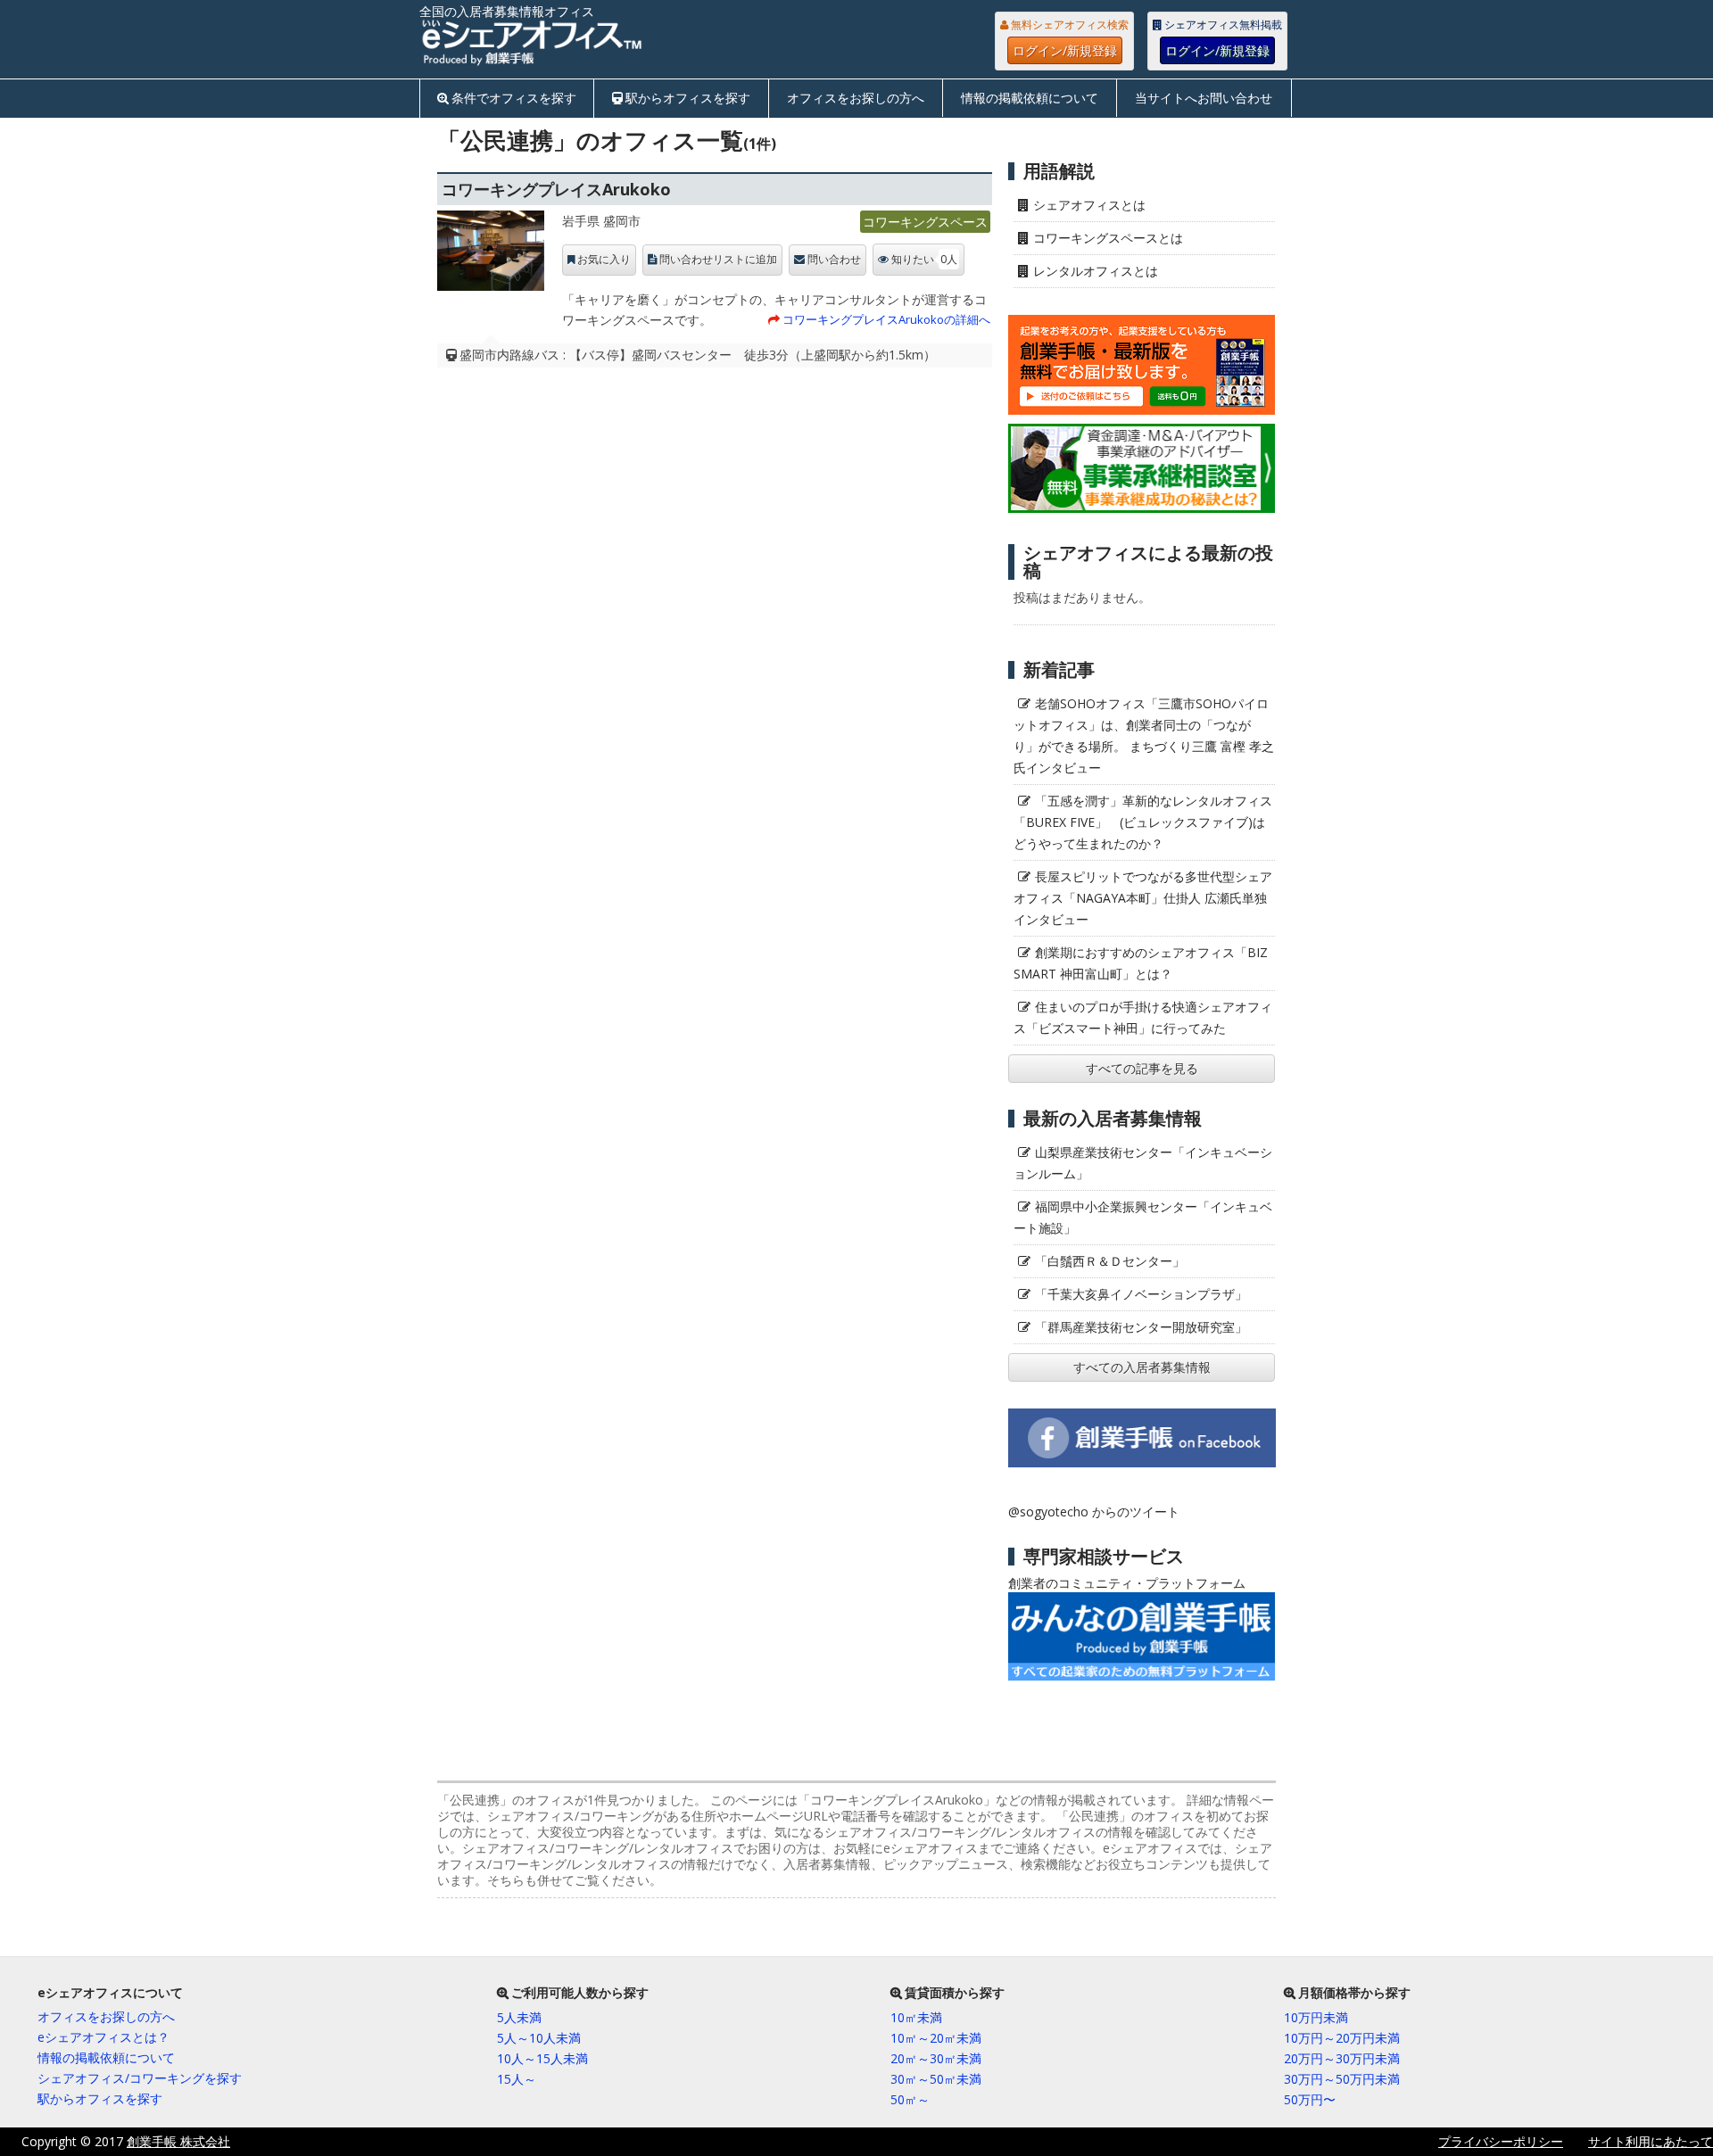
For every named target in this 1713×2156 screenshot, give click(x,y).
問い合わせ (834, 260)
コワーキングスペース (925, 222)
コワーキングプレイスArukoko (556, 189)
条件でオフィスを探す (514, 98)
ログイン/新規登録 (1065, 50)
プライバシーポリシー (1501, 2141)
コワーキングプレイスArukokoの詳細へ (886, 319)
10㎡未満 (916, 2017)
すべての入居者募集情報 (1142, 1367)
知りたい (924, 259)
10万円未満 (1316, 2017)
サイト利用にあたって (1651, 2141)
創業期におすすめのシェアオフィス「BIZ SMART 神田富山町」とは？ (1141, 963)
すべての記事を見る (1142, 1068)
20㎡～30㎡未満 (936, 2058)
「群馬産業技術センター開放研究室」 (1141, 1327)
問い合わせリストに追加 (718, 260)
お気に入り (604, 260)
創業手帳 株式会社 (178, 2141)
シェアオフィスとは (1089, 205)
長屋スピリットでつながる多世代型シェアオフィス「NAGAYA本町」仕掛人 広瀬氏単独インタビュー (1143, 898)
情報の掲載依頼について (1030, 98)
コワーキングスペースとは (1108, 238)
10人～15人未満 (542, 2058)
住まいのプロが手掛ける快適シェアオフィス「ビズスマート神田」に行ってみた (1143, 1017)
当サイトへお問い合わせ (1204, 98)
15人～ (517, 2079)
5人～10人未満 (539, 2038)
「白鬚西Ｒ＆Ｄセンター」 (1110, 1261)
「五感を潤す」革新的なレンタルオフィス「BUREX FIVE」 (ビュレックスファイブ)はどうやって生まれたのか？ (1143, 822)
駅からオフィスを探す (688, 98)
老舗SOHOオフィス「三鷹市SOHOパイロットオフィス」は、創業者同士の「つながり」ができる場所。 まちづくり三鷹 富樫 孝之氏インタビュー (1144, 735)
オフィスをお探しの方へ (856, 98)
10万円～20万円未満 (1342, 2038)
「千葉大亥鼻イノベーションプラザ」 (1141, 1294)
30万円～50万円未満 (1342, 2079)
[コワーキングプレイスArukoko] (491, 255)
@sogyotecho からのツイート (1094, 1512)
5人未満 (519, 2017)
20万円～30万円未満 (1342, 2058)
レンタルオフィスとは (1096, 271)
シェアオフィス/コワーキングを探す (140, 2078)
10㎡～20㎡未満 (936, 2038)
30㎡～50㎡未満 (936, 2079)
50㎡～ (910, 2099)
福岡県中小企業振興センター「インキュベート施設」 (1143, 1217)
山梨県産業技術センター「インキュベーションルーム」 (1143, 1163)
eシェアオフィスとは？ (103, 2037)
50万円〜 (1310, 2099)
